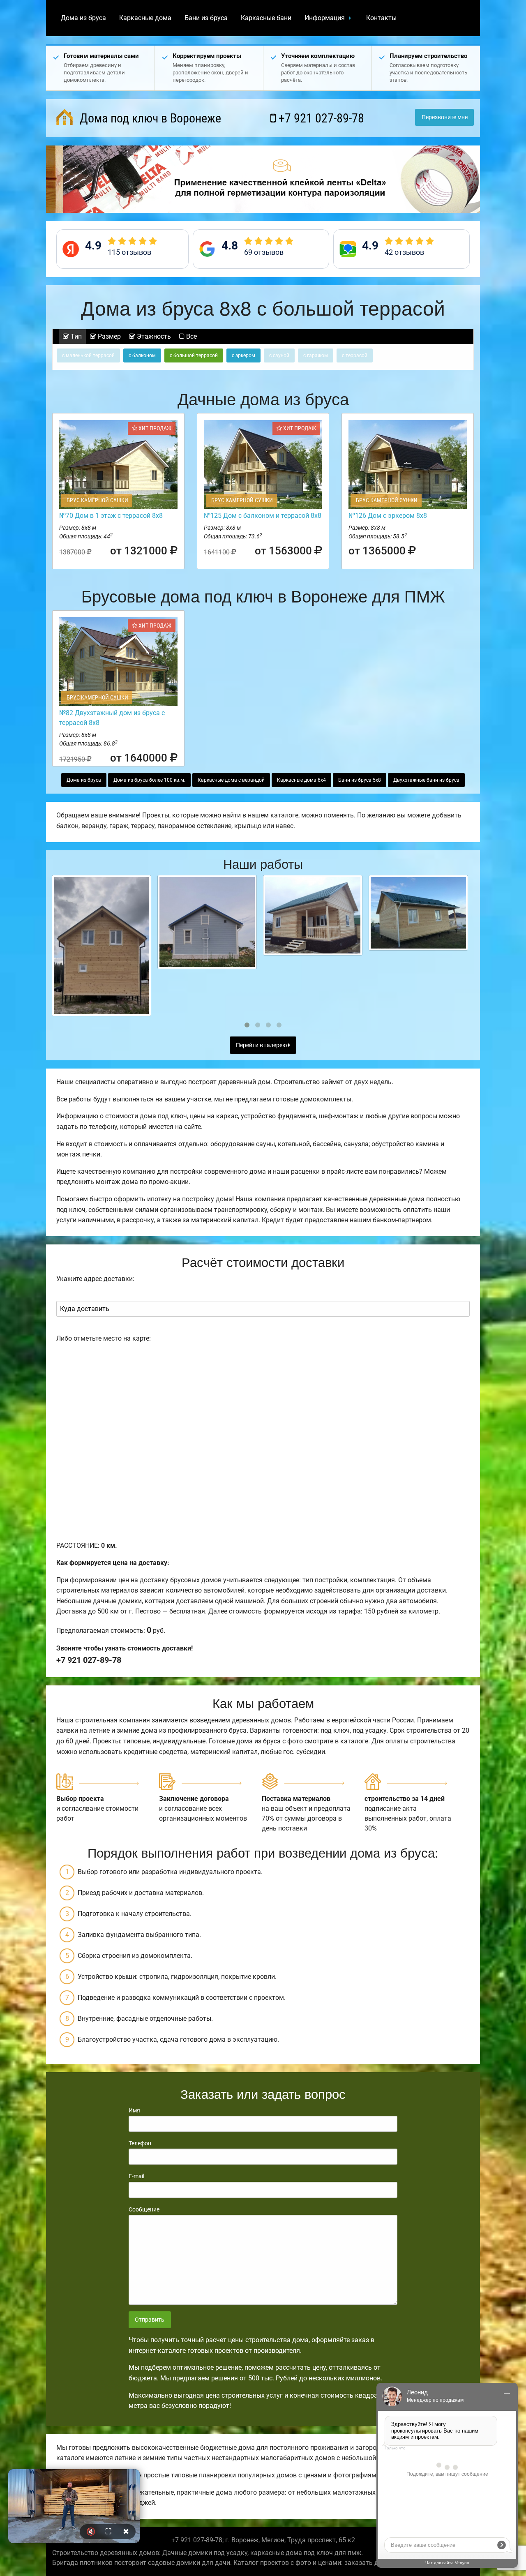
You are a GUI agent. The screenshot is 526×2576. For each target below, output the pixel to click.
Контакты (381, 18)
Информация (325, 18)
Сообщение (144, 2209)
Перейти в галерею (262, 1045)
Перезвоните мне (445, 117)
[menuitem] (83, 18)
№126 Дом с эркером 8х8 (388, 516)
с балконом (142, 355)
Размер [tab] (108, 336)
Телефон (140, 2143)
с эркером (243, 355)
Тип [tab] (75, 336)
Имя (134, 2110)
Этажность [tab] (153, 336)
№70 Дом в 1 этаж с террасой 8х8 (111, 516)
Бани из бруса (206, 18)
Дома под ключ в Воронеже (149, 118)
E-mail (136, 2176)
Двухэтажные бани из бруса (426, 780)
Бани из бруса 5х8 (360, 780)
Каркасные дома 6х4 (301, 780)
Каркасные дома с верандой (231, 780)
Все (191, 336)
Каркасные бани (266, 18)
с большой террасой (194, 355)
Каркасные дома (145, 18)
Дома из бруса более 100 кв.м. (149, 780)
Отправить (150, 2320)
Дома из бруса (83, 18)
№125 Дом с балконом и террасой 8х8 (263, 516)
